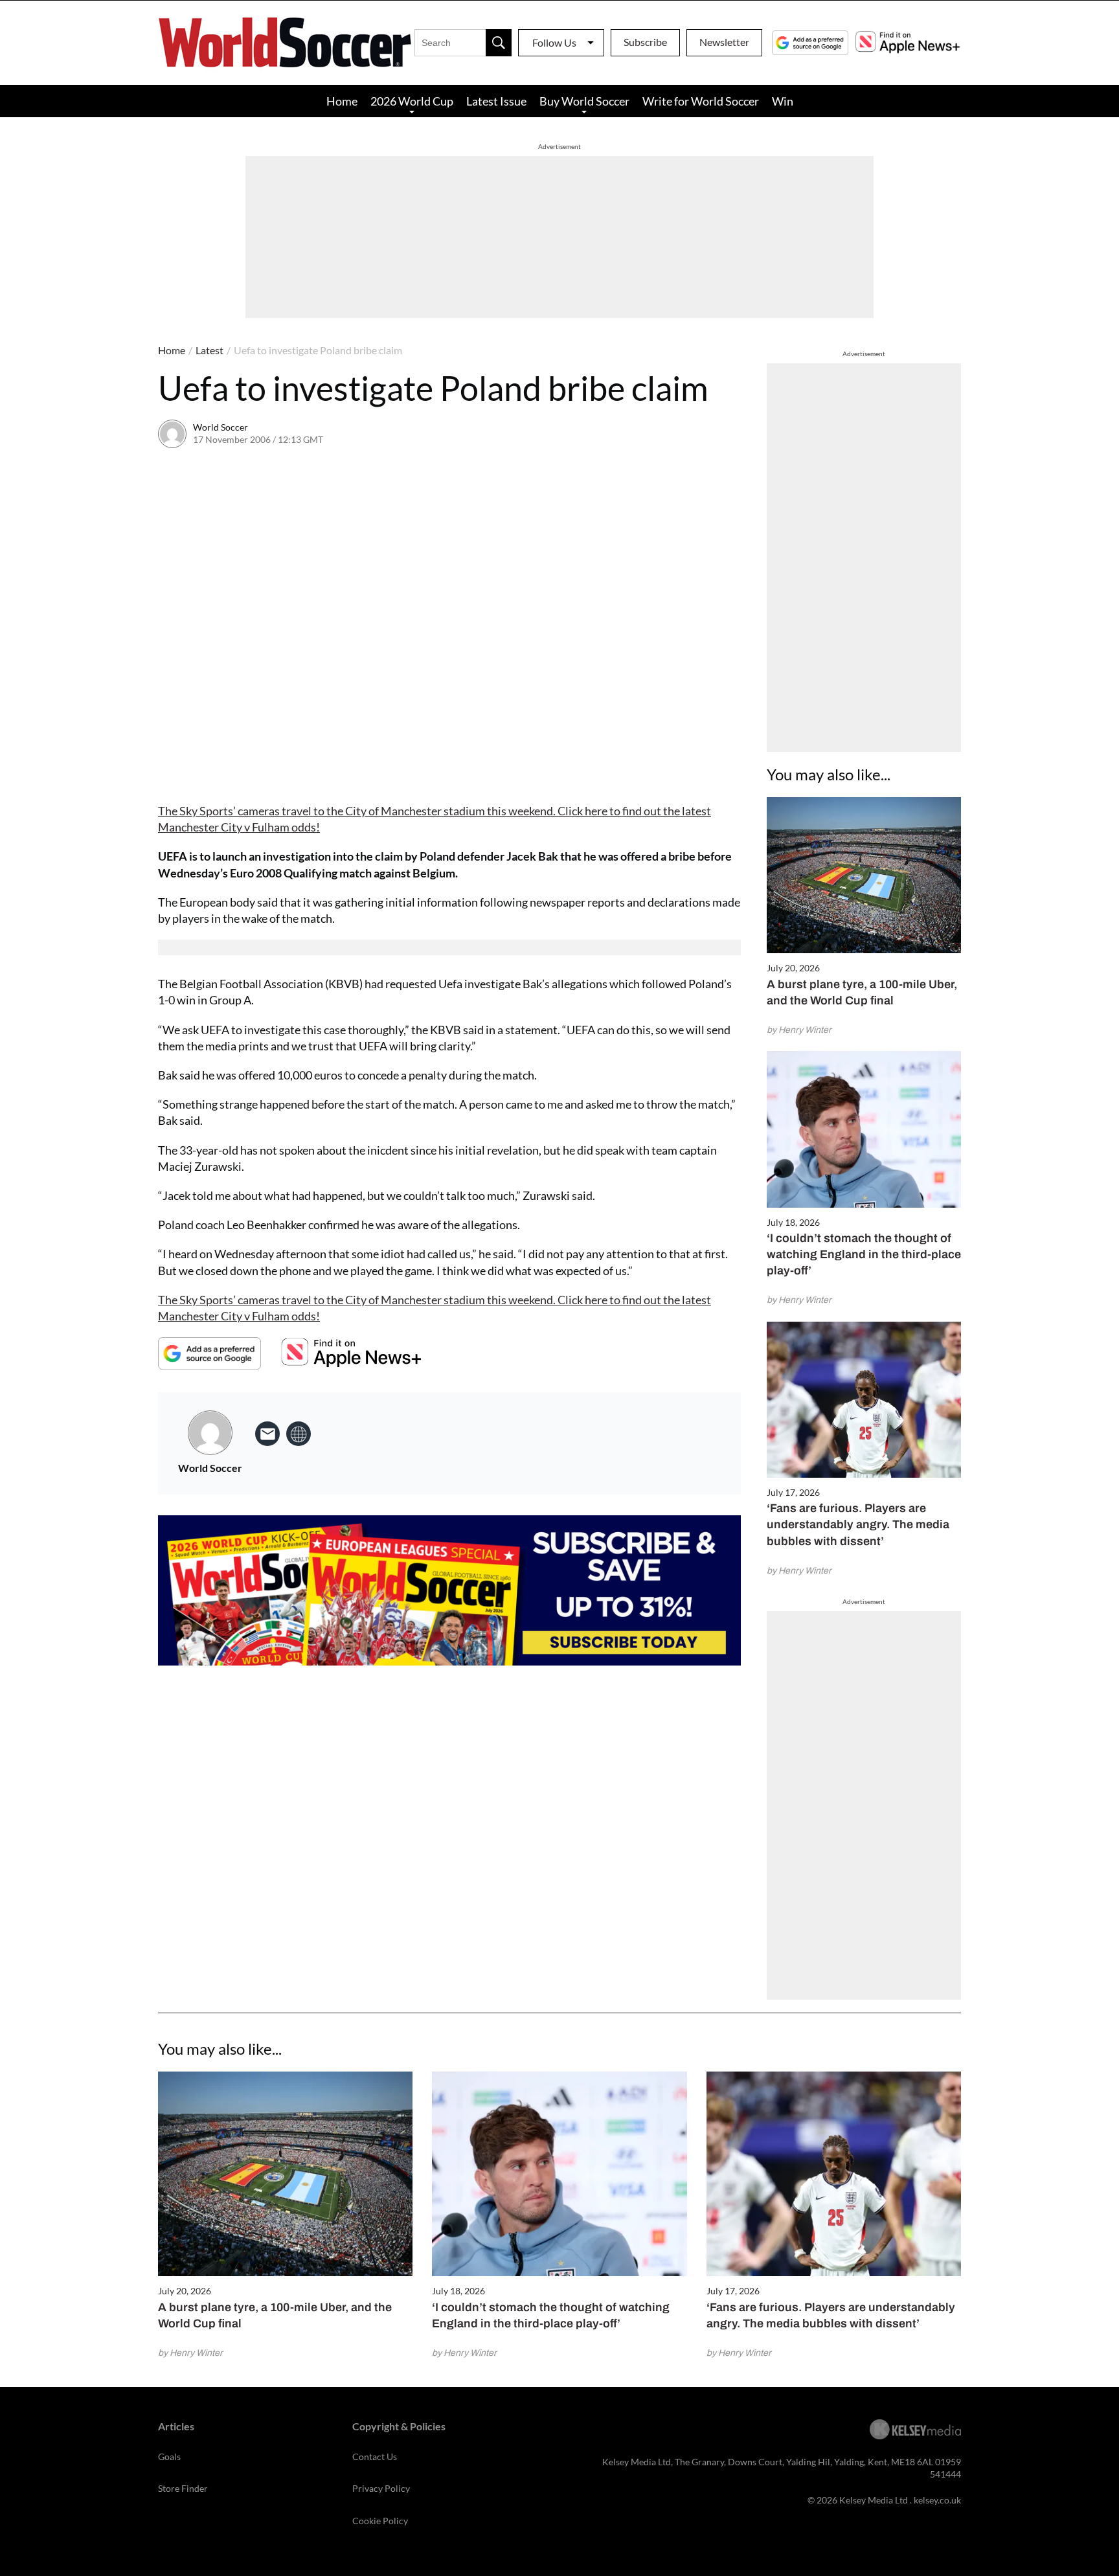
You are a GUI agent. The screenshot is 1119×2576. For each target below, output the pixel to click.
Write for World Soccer (701, 101)
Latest (209, 350)
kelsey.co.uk (937, 2500)
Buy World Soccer (584, 101)
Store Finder (183, 2488)
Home (342, 101)
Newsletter (724, 42)
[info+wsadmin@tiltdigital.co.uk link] (267, 1434)
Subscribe (645, 42)
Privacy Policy (381, 2488)
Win (783, 101)
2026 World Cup (412, 101)
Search (499, 43)
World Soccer (220, 427)
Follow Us (554, 42)
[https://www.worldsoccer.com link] (299, 1434)
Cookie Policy (380, 2521)
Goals (169, 2457)
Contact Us (375, 2457)
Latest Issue (496, 101)
